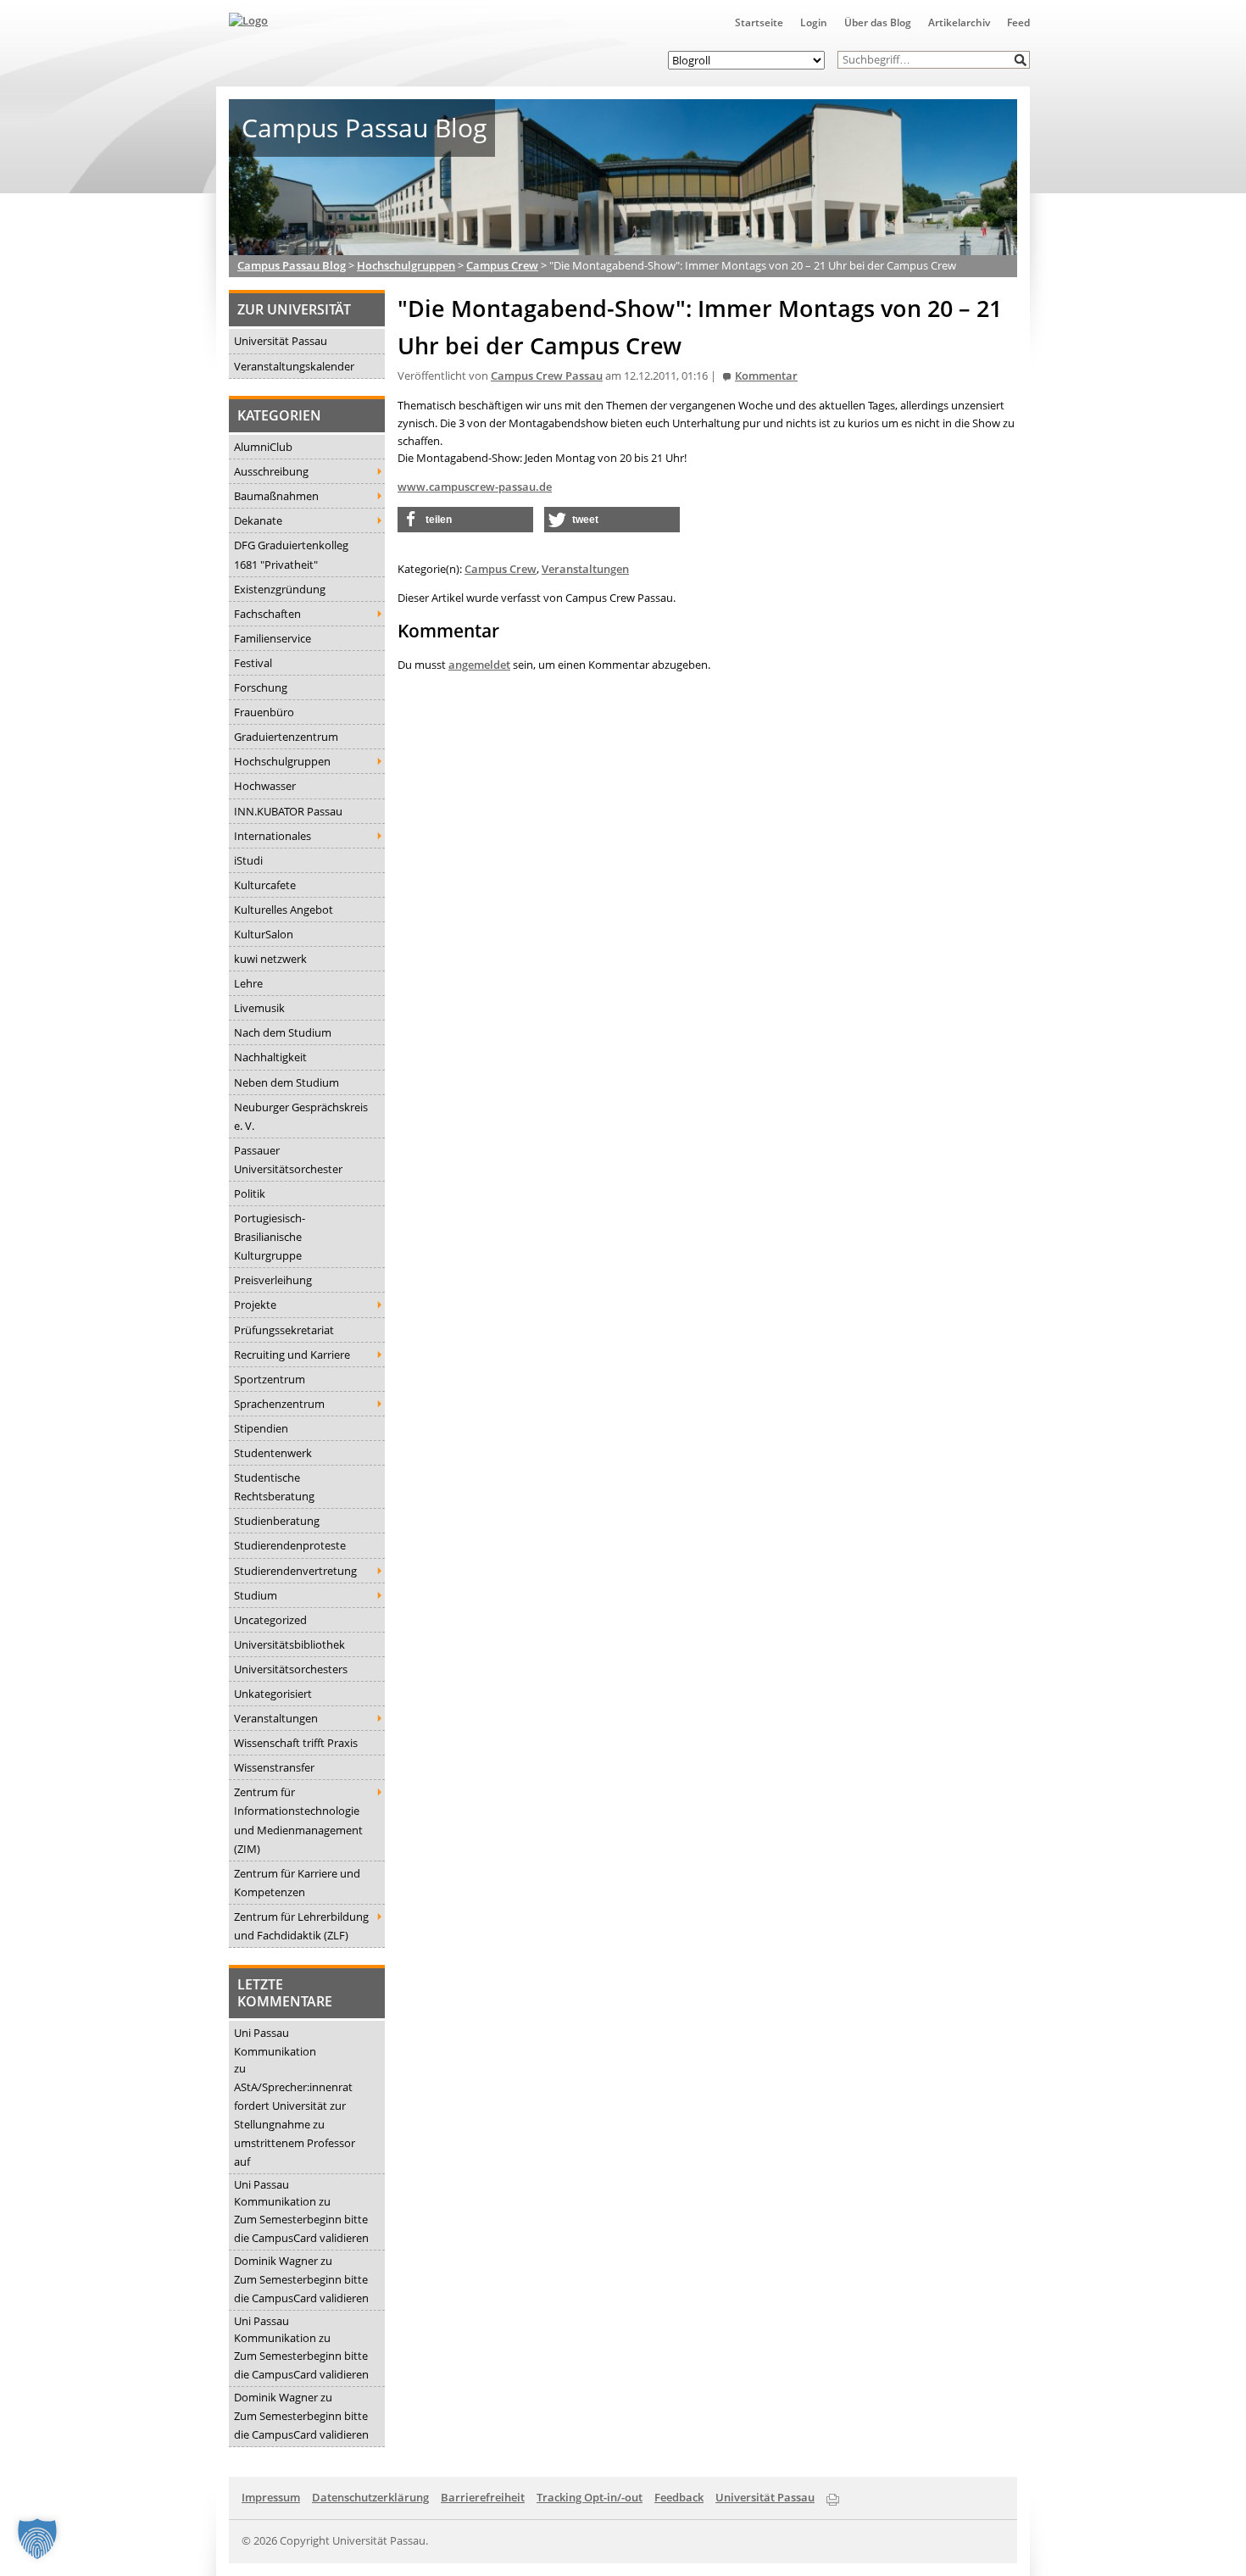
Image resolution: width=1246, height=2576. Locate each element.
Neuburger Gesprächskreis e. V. (301, 1116)
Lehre (248, 983)
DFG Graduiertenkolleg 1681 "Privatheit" (291, 554)
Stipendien (261, 1428)
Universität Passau (281, 341)
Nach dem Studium (283, 1032)
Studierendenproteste (290, 1545)
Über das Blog (878, 22)
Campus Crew (501, 569)
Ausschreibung (271, 471)
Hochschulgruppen (282, 761)
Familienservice (273, 638)
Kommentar (766, 376)
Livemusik (259, 1008)
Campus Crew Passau (547, 376)
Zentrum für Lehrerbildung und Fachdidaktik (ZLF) (301, 1926)
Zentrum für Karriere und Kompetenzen (297, 1883)
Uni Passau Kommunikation (275, 2042)
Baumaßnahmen (276, 496)
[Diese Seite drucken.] (833, 2496)
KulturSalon (264, 934)
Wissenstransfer (274, 1767)
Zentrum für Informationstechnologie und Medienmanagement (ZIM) (298, 1820)
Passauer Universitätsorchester (288, 1160)
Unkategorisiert (273, 1694)
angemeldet (479, 665)
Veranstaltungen (276, 1718)
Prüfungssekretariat (284, 1330)
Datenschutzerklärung (370, 2497)
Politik (250, 1193)
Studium (256, 1595)
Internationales (273, 836)
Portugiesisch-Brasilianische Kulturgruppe (270, 1237)
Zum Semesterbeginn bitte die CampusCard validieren (301, 2228)
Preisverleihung (273, 1280)
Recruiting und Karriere (292, 1355)
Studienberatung (277, 1521)
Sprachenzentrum (279, 1404)
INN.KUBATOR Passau (288, 811)
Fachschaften (267, 614)
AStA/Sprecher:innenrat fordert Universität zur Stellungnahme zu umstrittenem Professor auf (295, 2124)
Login (814, 22)
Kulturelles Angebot (284, 910)
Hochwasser (265, 786)
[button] (1021, 60)
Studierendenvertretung (295, 1571)
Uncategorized (270, 1620)
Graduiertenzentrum (286, 737)
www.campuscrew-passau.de (475, 487)
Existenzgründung (280, 589)
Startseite (759, 22)
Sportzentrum (270, 1379)
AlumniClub (263, 447)
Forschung (261, 687)
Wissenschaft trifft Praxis (296, 1743)
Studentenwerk (273, 1453)
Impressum (271, 2497)
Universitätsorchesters (291, 1669)
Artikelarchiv (959, 22)
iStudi (248, 860)
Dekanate (258, 520)
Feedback (679, 2497)
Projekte (255, 1305)
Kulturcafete (265, 885)
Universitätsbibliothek (289, 1644)
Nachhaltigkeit (270, 1057)
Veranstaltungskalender (294, 366)
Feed (1018, 22)
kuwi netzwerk (270, 959)
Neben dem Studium (286, 1082)
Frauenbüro (264, 712)
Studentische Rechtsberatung (274, 1487)
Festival (253, 663)
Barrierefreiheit (483, 2497)
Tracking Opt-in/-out (590, 2497)
